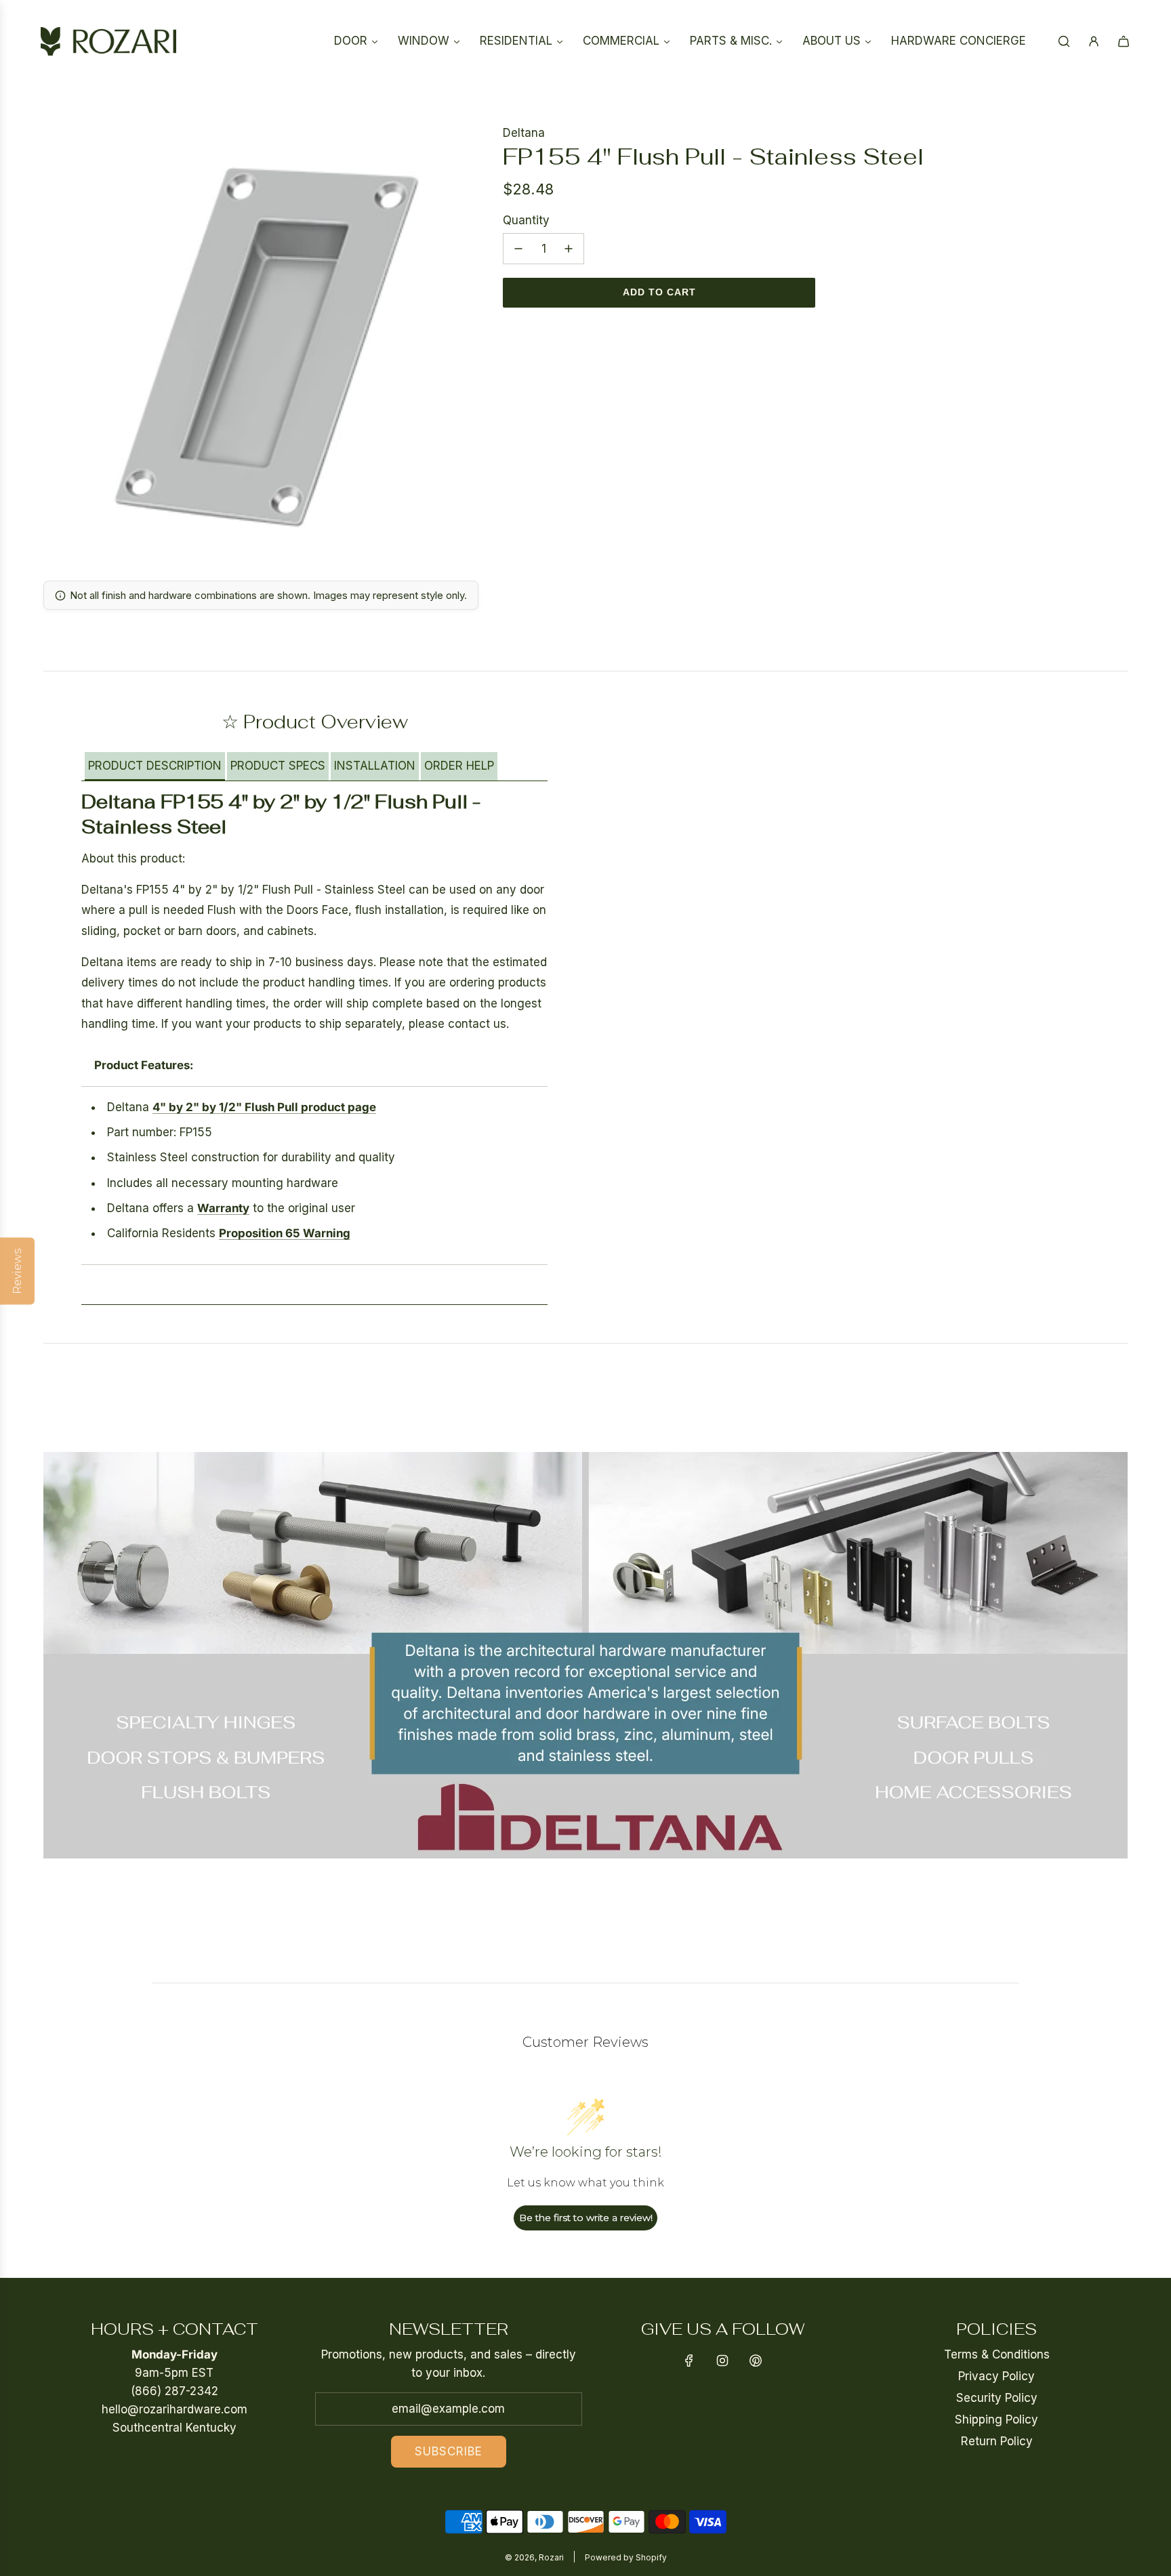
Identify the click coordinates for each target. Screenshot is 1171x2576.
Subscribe (449, 2451)
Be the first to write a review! (586, 2218)
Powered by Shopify (626, 2557)
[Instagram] (722, 2361)
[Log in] (1094, 41)
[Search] (1064, 41)
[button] (155, 767)
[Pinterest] (756, 2361)
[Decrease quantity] (518, 249)
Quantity (526, 220)
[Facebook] (689, 2361)
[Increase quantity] (569, 249)
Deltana (524, 133)
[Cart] (1124, 41)
